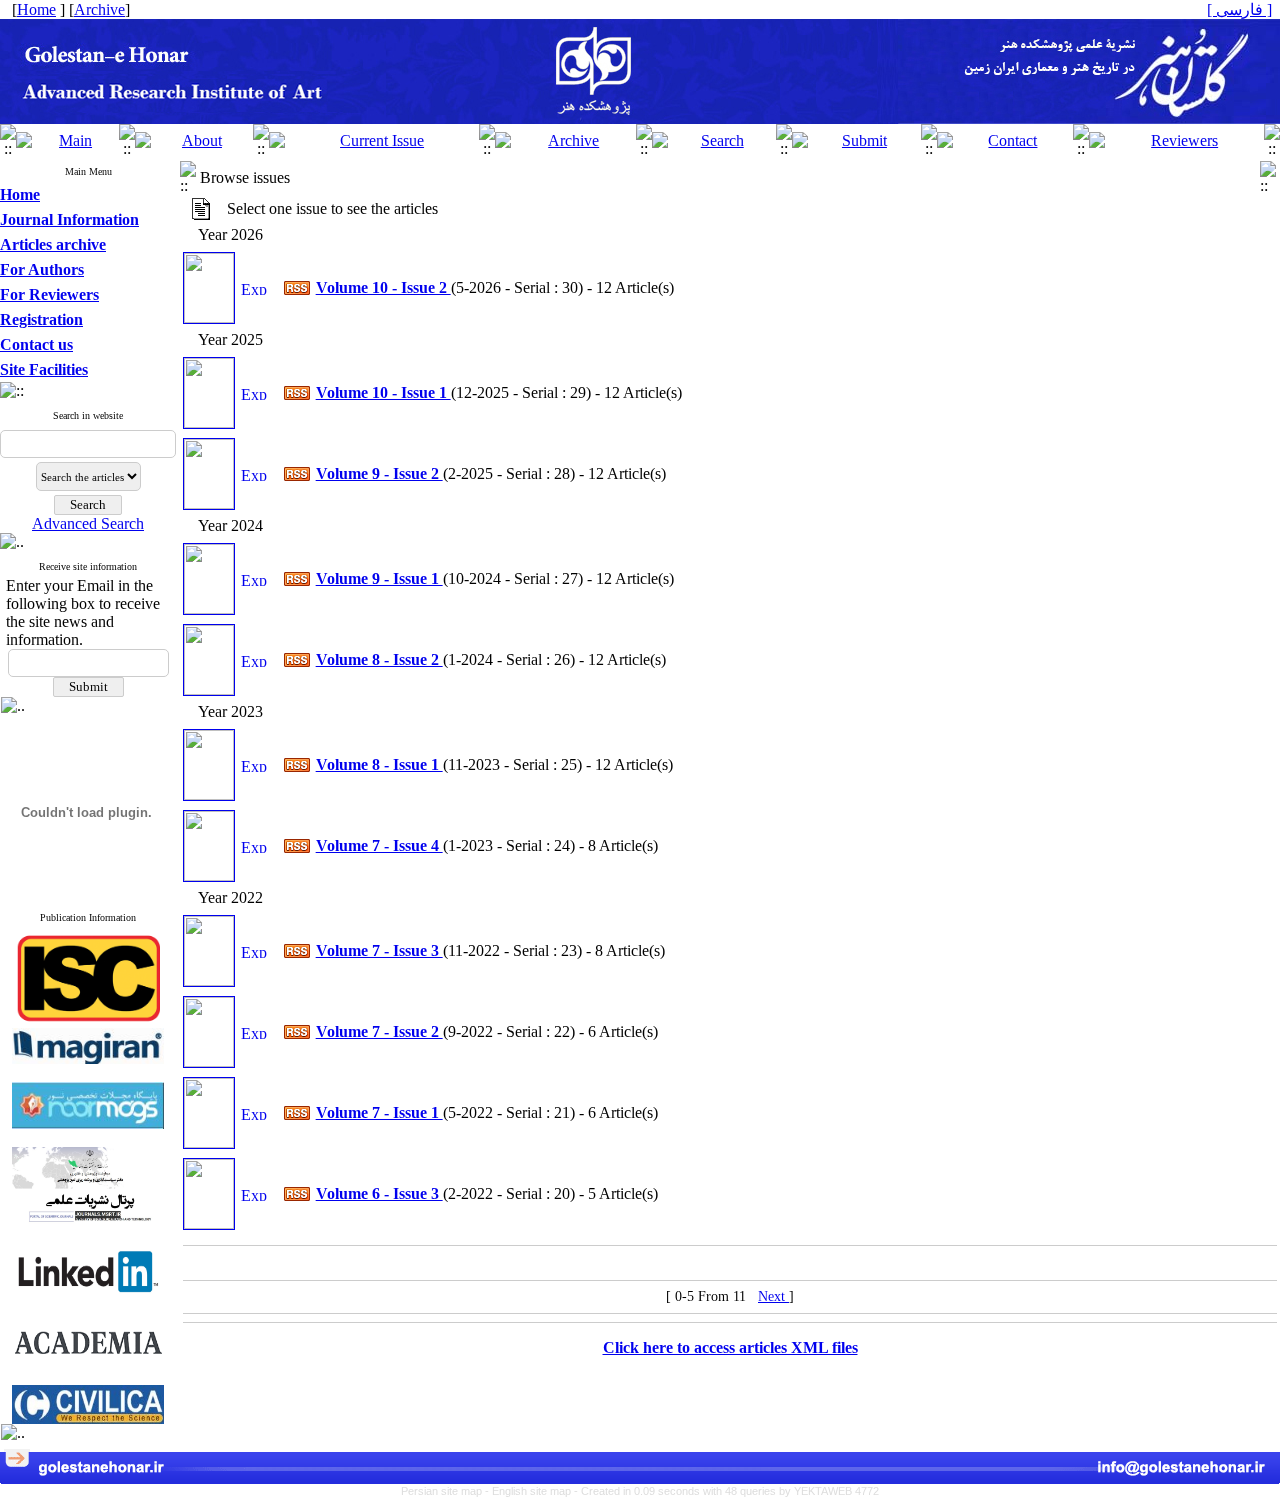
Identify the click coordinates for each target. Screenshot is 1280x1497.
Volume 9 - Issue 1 (379, 578)
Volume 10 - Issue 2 (383, 287)
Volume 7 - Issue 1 (379, 1112)
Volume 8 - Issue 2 (379, 659)
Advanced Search (88, 523)
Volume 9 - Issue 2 (379, 473)
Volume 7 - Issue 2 (379, 1031)
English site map (533, 1491)
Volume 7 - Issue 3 (379, 950)
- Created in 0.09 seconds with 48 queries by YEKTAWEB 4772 (726, 1491)
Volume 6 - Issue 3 (379, 1193)
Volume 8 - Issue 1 (379, 764)
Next (773, 1296)
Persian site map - (446, 1491)
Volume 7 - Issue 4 (379, 845)
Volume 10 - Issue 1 (383, 392)
